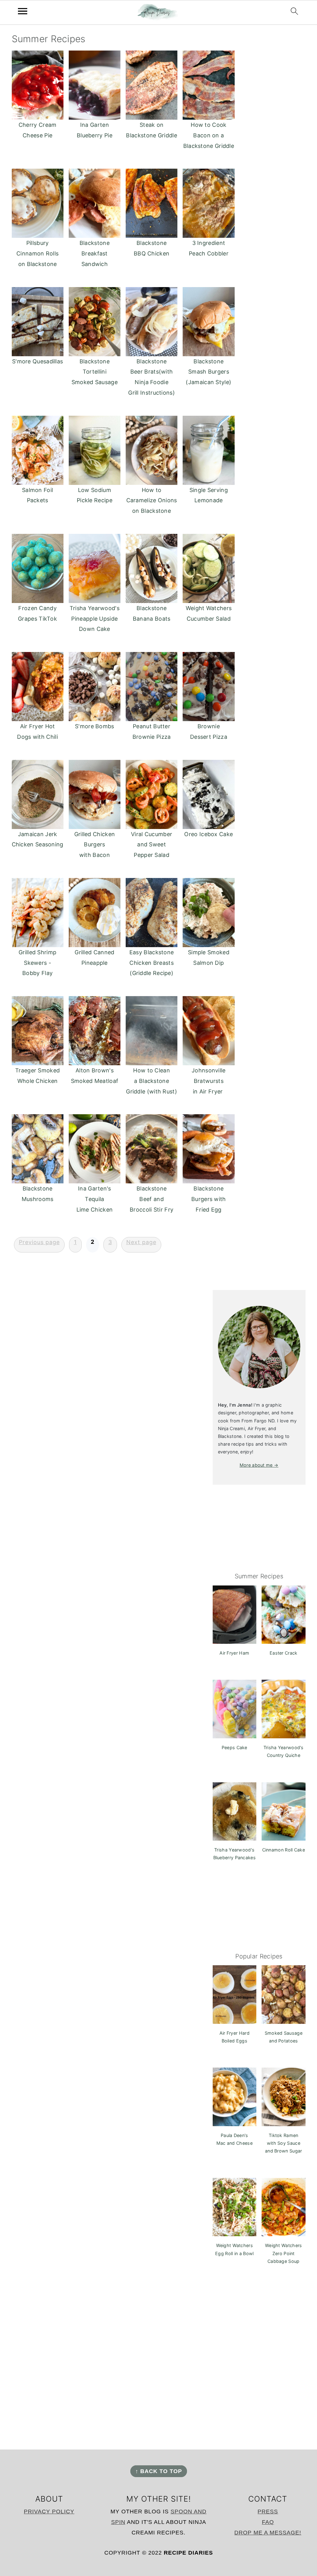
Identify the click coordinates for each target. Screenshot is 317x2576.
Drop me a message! (268, 2533)
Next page (141, 1242)
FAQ (268, 2522)
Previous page (39, 1242)
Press (268, 2512)
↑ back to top (159, 2471)
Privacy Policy (49, 2512)
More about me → (259, 1465)
